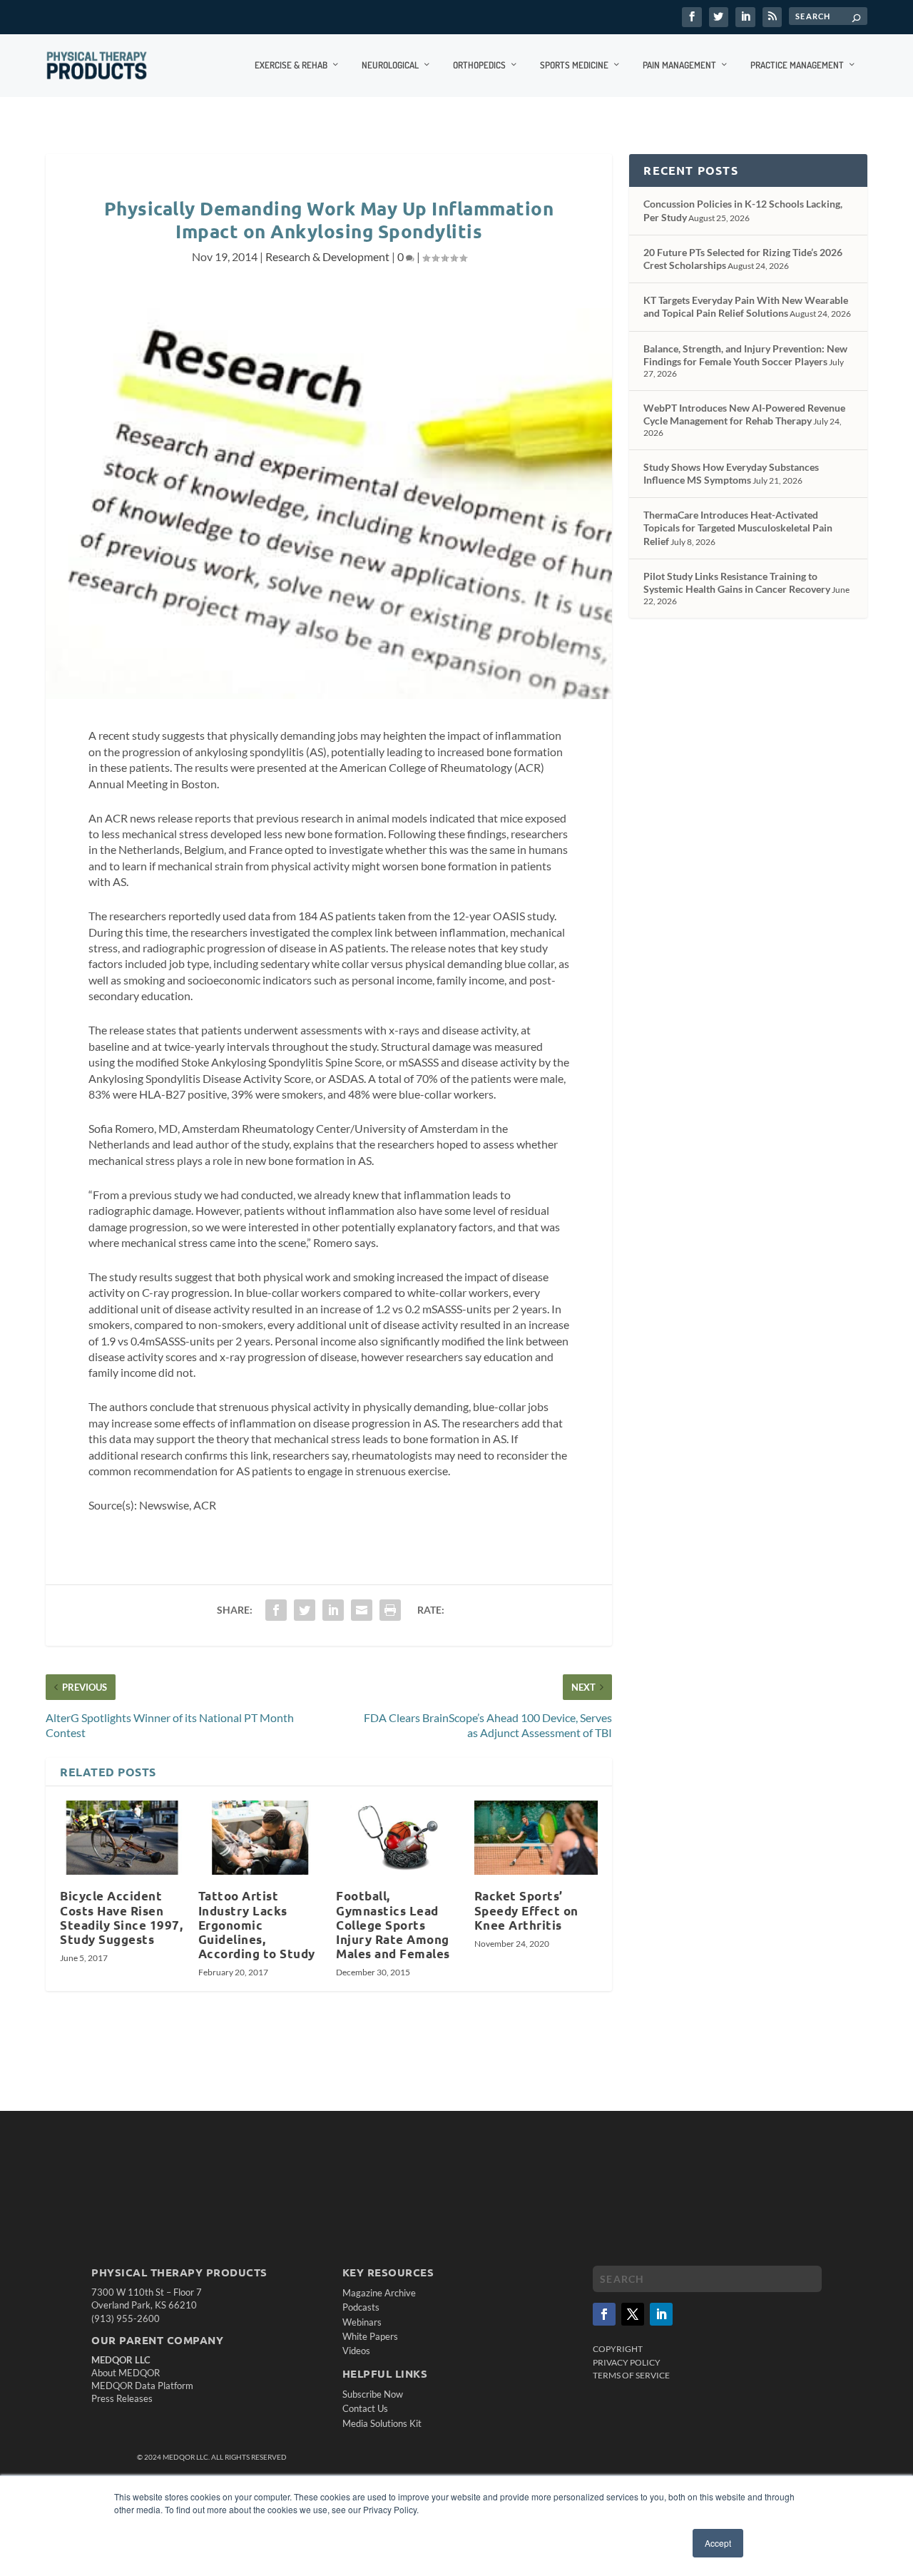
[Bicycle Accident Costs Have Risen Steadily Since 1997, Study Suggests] (122, 1838)
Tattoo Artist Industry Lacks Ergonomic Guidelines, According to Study (257, 1925)
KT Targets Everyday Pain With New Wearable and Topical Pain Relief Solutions (746, 306)
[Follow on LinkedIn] (661, 2314)
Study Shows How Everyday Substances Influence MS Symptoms (731, 473)
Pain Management (679, 65)
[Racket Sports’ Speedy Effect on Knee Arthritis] (536, 1838)
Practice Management (797, 65)
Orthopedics (479, 65)
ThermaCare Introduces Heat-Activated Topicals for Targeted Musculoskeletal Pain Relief (738, 528)
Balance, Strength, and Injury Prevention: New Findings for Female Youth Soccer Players (745, 355)
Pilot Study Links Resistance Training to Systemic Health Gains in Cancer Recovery (737, 582)
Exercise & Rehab (291, 65)
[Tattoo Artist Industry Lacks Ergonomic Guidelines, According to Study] (260, 1838)
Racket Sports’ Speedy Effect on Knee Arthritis (526, 1910)
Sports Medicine (574, 65)
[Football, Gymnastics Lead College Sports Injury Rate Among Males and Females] (398, 1838)
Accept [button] (718, 2543)
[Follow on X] (633, 2314)
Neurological (390, 65)
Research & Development (327, 256)
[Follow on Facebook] (604, 2314)
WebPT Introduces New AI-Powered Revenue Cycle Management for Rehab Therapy (744, 414)
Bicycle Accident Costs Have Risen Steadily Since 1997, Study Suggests (121, 1917)
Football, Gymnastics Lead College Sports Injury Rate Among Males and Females (393, 1925)
